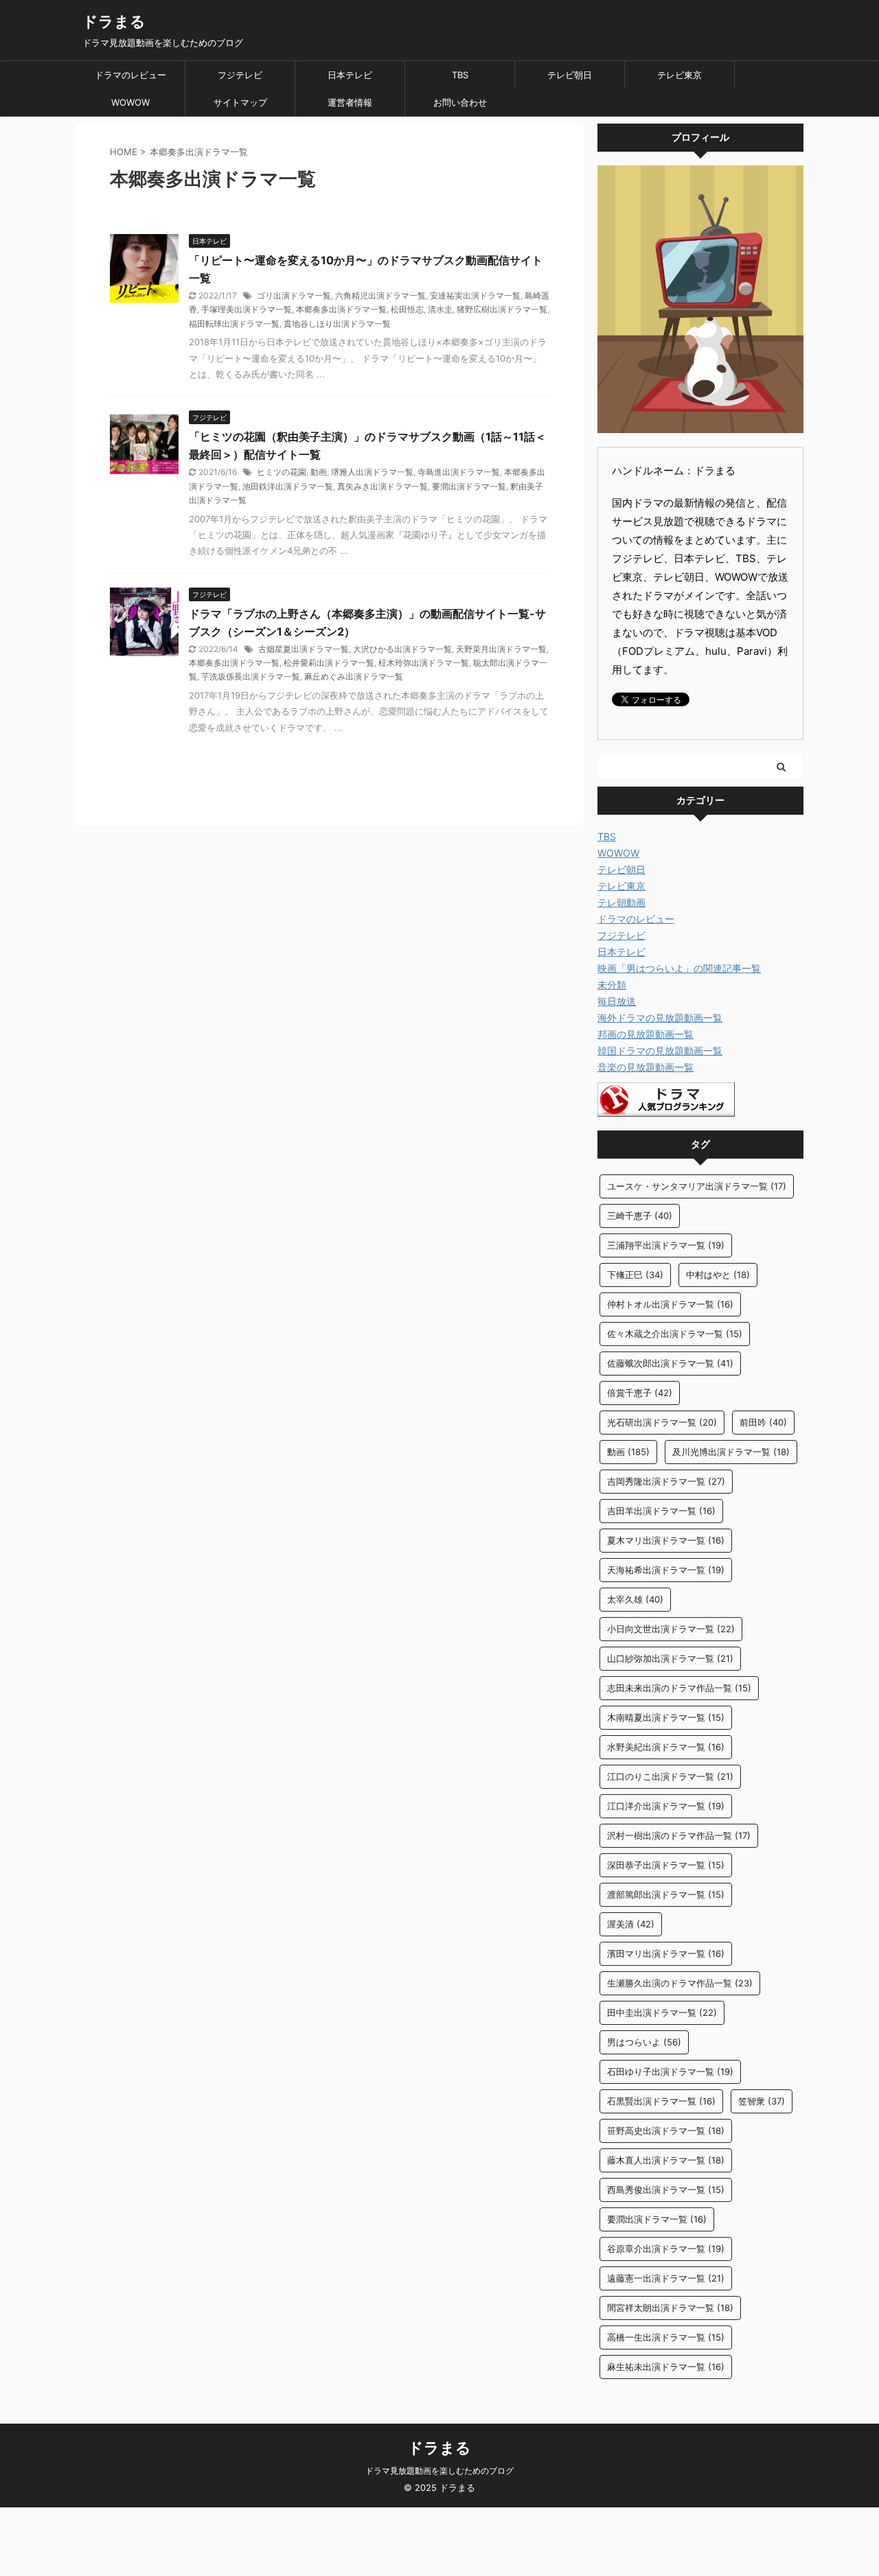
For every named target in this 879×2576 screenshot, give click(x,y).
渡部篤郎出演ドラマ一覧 (666, 1894)
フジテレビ (240, 75)
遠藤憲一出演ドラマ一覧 (666, 2278)
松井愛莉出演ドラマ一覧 (329, 663)
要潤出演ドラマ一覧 (469, 486)
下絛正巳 (635, 1275)
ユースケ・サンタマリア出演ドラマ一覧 (697, 1186)
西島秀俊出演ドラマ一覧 (666, 2190)
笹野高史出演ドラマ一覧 (666, 2131)
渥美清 (631, 1924)
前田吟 (763, 1422)
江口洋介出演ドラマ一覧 (666, 1806)
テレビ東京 (680, 75)
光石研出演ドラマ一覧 (662, 1422)
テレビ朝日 (570, 75)
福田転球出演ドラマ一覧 (234, 324)
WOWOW (130, 102)
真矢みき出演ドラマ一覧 (383, 486)
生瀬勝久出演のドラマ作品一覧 (680, 1983)
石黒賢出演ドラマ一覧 (661, 2101)
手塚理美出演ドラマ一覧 (247, 309)
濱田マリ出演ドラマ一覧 (666, 1953)
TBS (460, 75)
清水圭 (440, 309)
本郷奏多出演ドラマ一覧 (341, 309)
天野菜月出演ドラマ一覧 (501, 649)
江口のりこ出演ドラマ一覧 (670, 1776)
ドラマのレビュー (130, 75)
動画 (319, 472)
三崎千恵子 (640, 1216)
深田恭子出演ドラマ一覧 (666, 1865)
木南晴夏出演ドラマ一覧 (666, 1717)
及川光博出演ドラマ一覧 (731, 1452)
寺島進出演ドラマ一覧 (459, 472)
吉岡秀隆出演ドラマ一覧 (666, 1481)
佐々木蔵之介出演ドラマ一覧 (675, 1334)
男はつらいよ (644, 2042)
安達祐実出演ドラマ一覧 (475, 295)
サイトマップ (240, 102)
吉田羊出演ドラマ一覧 (661, 1511)
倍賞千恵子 (640, 1393)
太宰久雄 (635, 1599)
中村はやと (718, 1275)
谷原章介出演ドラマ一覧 (666, 2249)
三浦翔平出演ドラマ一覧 (666, 1245)
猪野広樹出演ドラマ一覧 (502, 309)
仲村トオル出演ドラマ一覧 (670, 1304)
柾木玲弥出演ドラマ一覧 (424, 663)
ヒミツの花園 (282, 472)
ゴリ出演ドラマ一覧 (294, 295)
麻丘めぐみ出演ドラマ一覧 (354, 676)
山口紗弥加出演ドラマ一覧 (670, 1658)
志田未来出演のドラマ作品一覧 (679, 1688)
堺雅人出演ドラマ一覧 (372, 472)
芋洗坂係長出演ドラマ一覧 (251, 676)
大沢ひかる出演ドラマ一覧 (402, 649)
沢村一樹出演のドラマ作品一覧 (679, 1835)
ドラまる (114, 21)
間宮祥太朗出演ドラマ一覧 (670, 2308)
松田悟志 (407, 309)
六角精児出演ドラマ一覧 (380, 295)
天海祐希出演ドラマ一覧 (666, 1570)
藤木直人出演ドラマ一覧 (666, 2160)
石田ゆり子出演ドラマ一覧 (670, 2072)
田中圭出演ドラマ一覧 (662, 2012)
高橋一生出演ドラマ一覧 (666, 2337)
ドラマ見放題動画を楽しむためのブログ (439, 2471)
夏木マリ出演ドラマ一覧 (666, 1540)
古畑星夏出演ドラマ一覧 (304, 649)
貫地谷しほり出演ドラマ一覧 (337, 324)
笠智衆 (762, 2101)
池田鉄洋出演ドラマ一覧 (288, 486)
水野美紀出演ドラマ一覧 (666, 1747)
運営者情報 (350, 102)
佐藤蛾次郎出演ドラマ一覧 (670, 1363)
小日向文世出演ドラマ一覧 (671, 1629)
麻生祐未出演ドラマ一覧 (666, 2367)
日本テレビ (350, 75)
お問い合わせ (460, 102)
